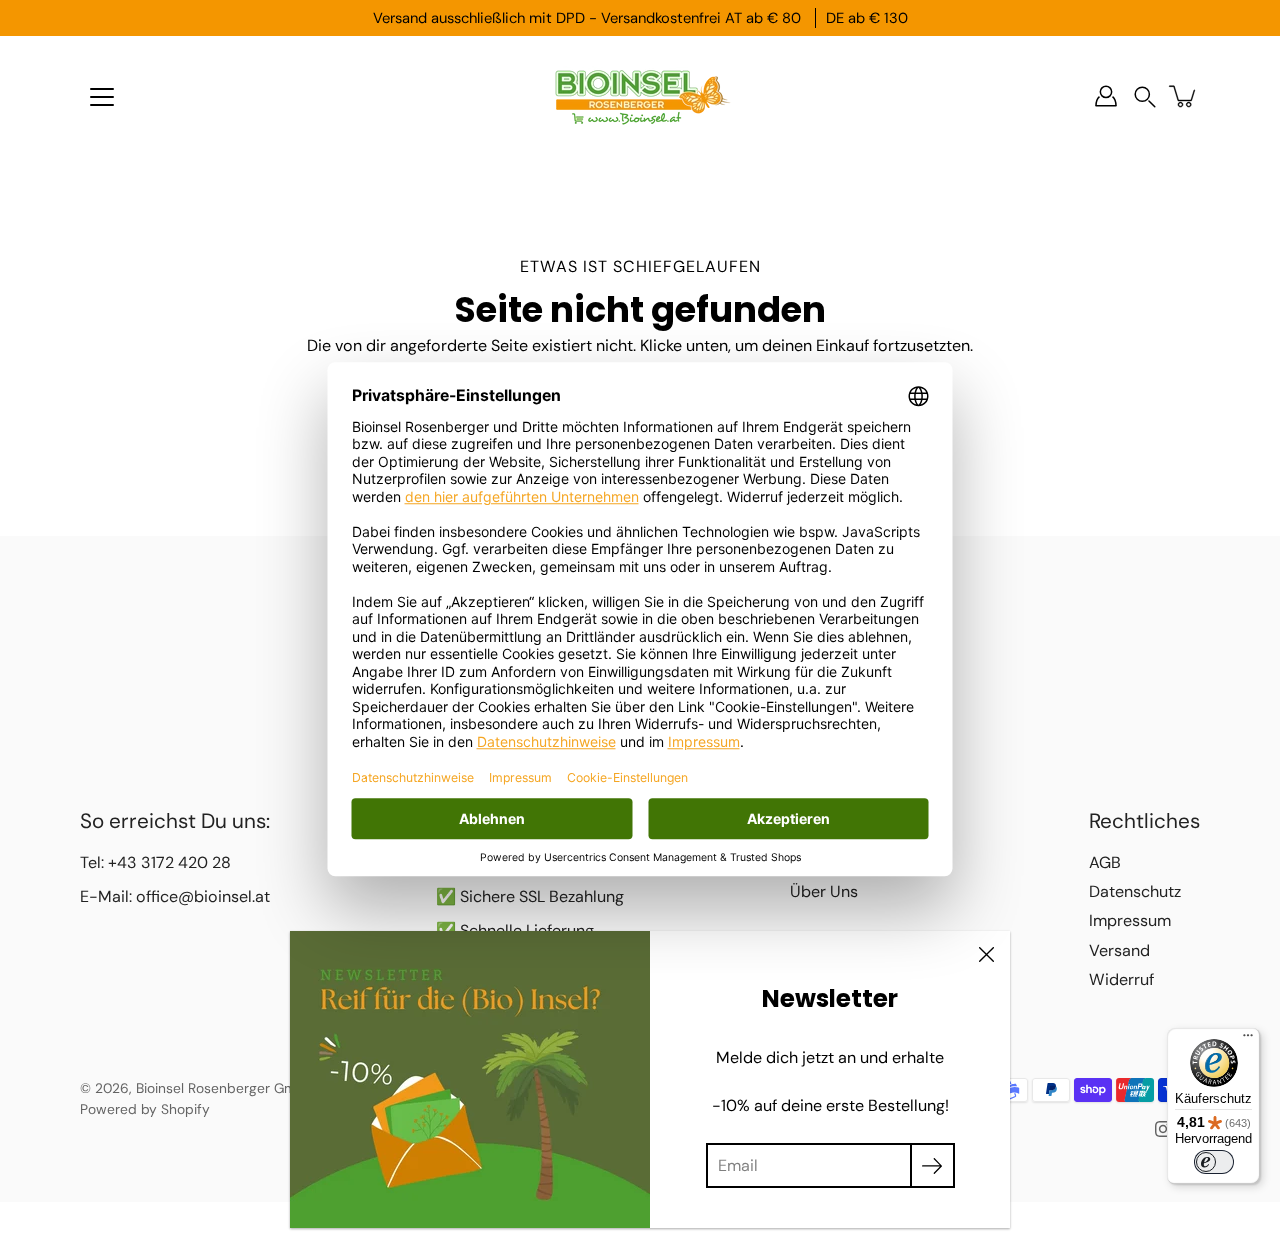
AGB (1105, 862)
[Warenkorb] (1184, 96)
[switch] (1214, 1162)
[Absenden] (932, 1165)
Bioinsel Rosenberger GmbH (225, 1088)
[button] (1145, 96)
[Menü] (102, 97)
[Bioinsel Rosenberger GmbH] (640, 96)
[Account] (1106, 96)
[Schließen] (986, 955)
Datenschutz (1135, 891)
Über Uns (824, 891)
